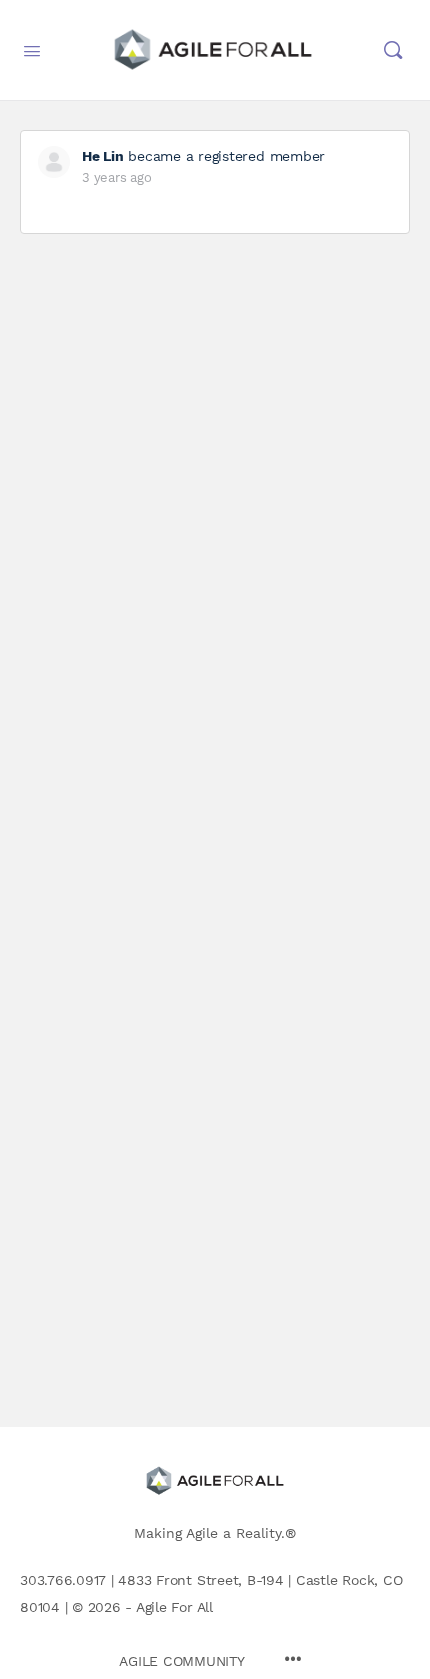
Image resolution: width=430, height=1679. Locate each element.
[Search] (393, 50)
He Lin (103, 156)
